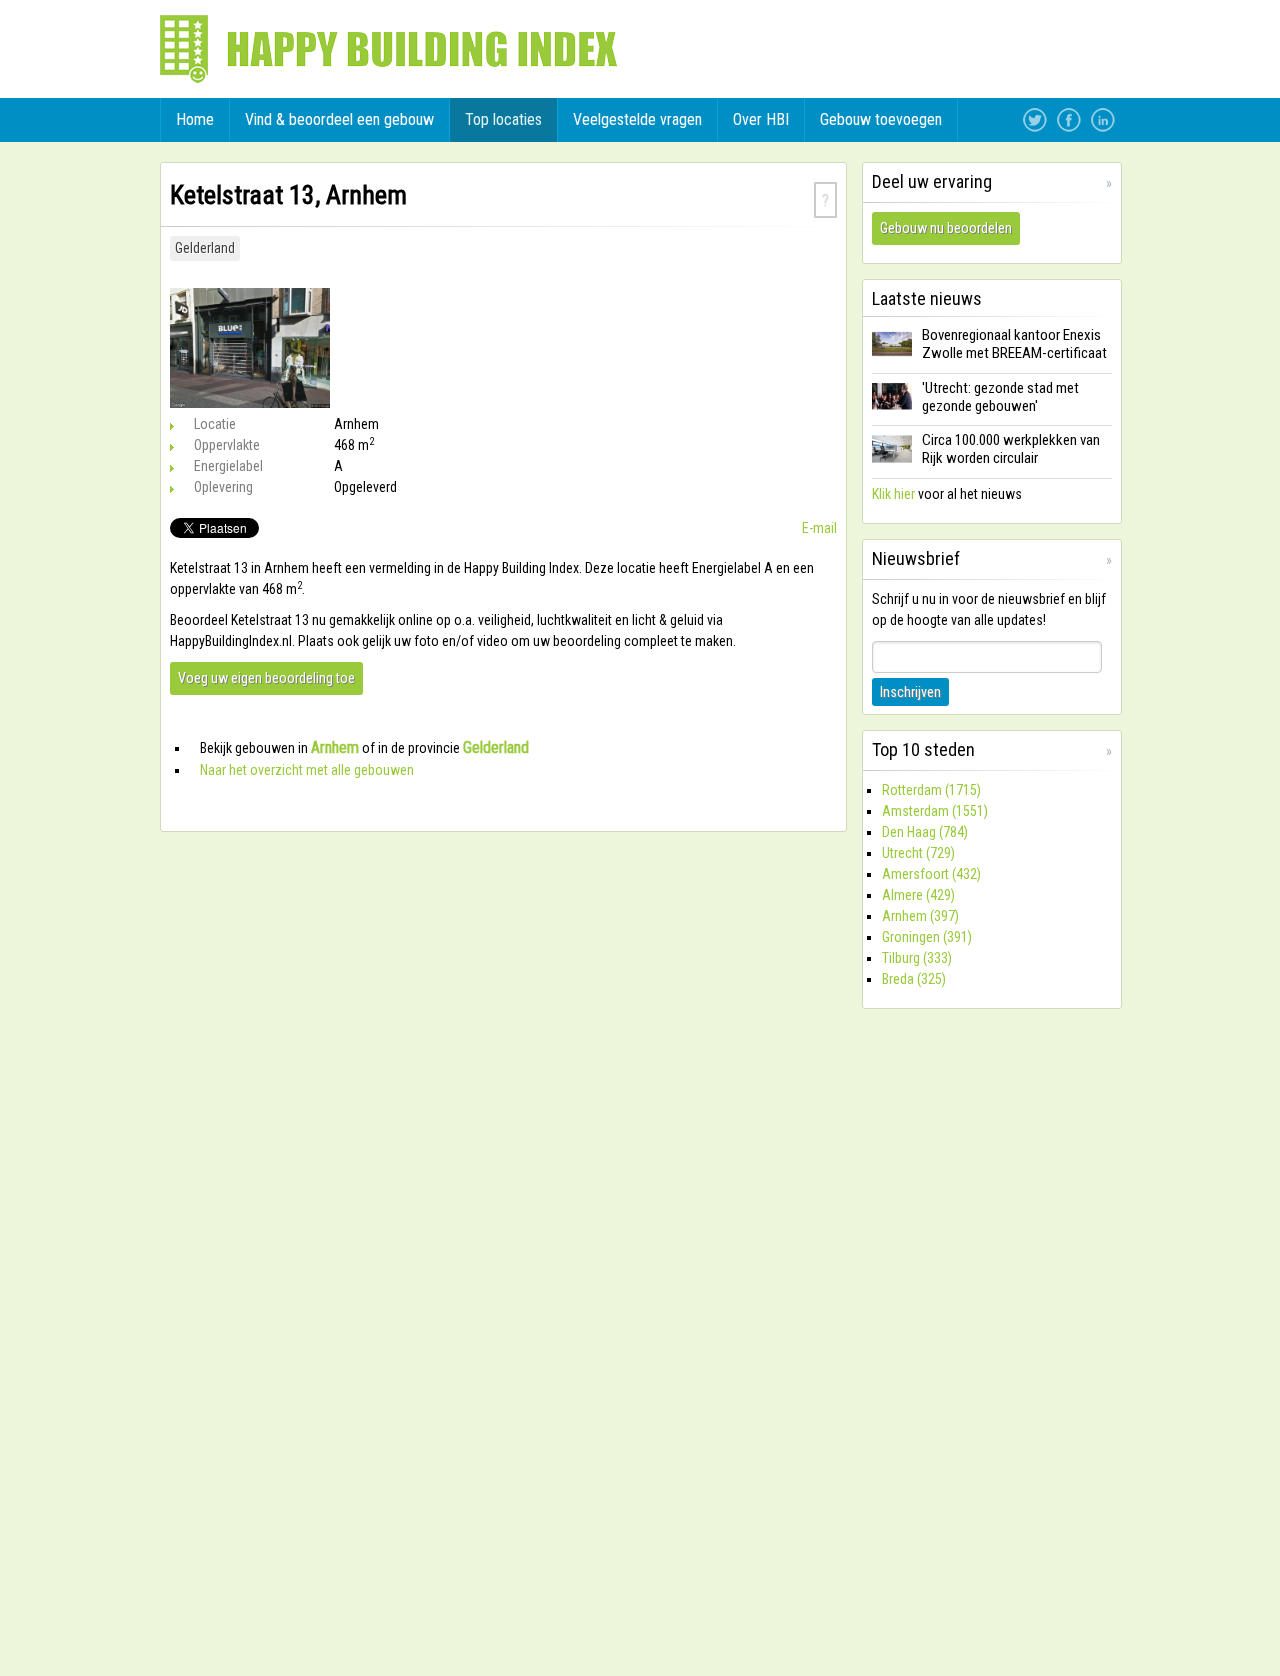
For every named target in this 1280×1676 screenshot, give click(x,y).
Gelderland (205, 248)
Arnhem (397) (920, 916)
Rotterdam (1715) (931, 790)
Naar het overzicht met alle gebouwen (307, 770)
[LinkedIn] (1103, 120)
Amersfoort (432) (931, 874)
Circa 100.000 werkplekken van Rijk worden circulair (1011, 449)
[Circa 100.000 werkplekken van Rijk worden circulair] (892, 462)
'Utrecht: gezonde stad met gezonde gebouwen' (1000, 397)
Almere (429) (918, 895)
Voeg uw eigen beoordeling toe (266, 678)
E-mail (819, 528)
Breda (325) (914, 979)
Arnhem (335, 747)
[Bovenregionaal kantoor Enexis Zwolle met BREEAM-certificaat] (892, 357)
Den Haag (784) (925, 832)
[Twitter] (1035, 120)
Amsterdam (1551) (935, 811)
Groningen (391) (927, 937)
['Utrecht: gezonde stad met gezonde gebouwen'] (892, 409)
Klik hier (893, 494)
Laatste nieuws (927, 298)
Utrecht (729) (918, 853)
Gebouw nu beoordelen (946, 228)
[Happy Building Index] (389, 49)
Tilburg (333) (917, 958)
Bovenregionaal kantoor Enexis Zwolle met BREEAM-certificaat (1014, 344)
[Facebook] (1069, 120)
